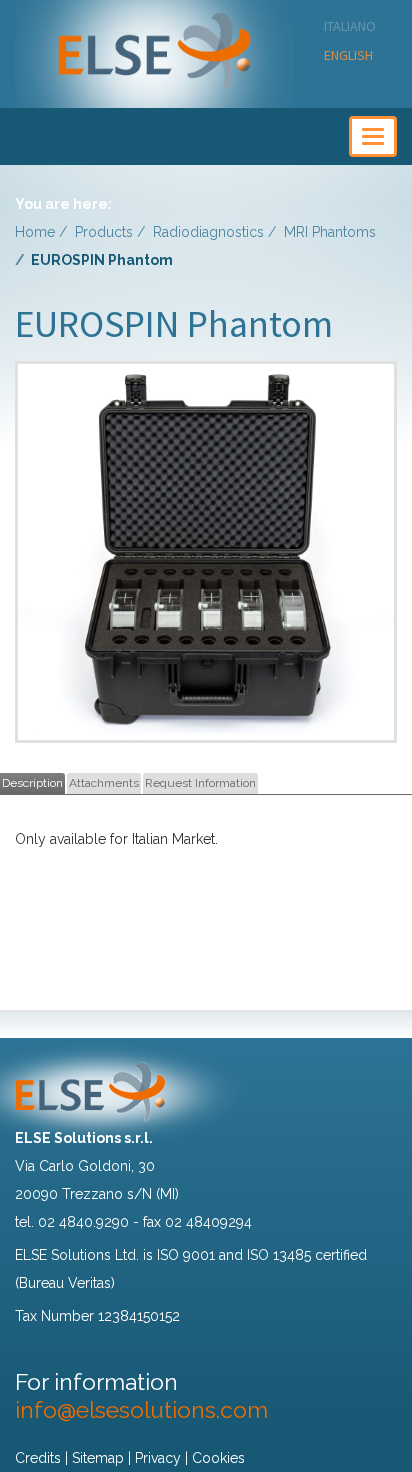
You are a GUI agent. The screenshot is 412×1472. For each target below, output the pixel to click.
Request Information (200, 783)
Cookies (218, 1458)
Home (35, 232)
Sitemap (98, 1458)
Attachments (104, 783)
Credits (38, 1458)
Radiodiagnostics (208, 232)
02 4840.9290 (83, 1222)
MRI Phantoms (330, 232)
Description (32, 783)
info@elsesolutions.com (141, 1409)
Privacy (158, 1458)
